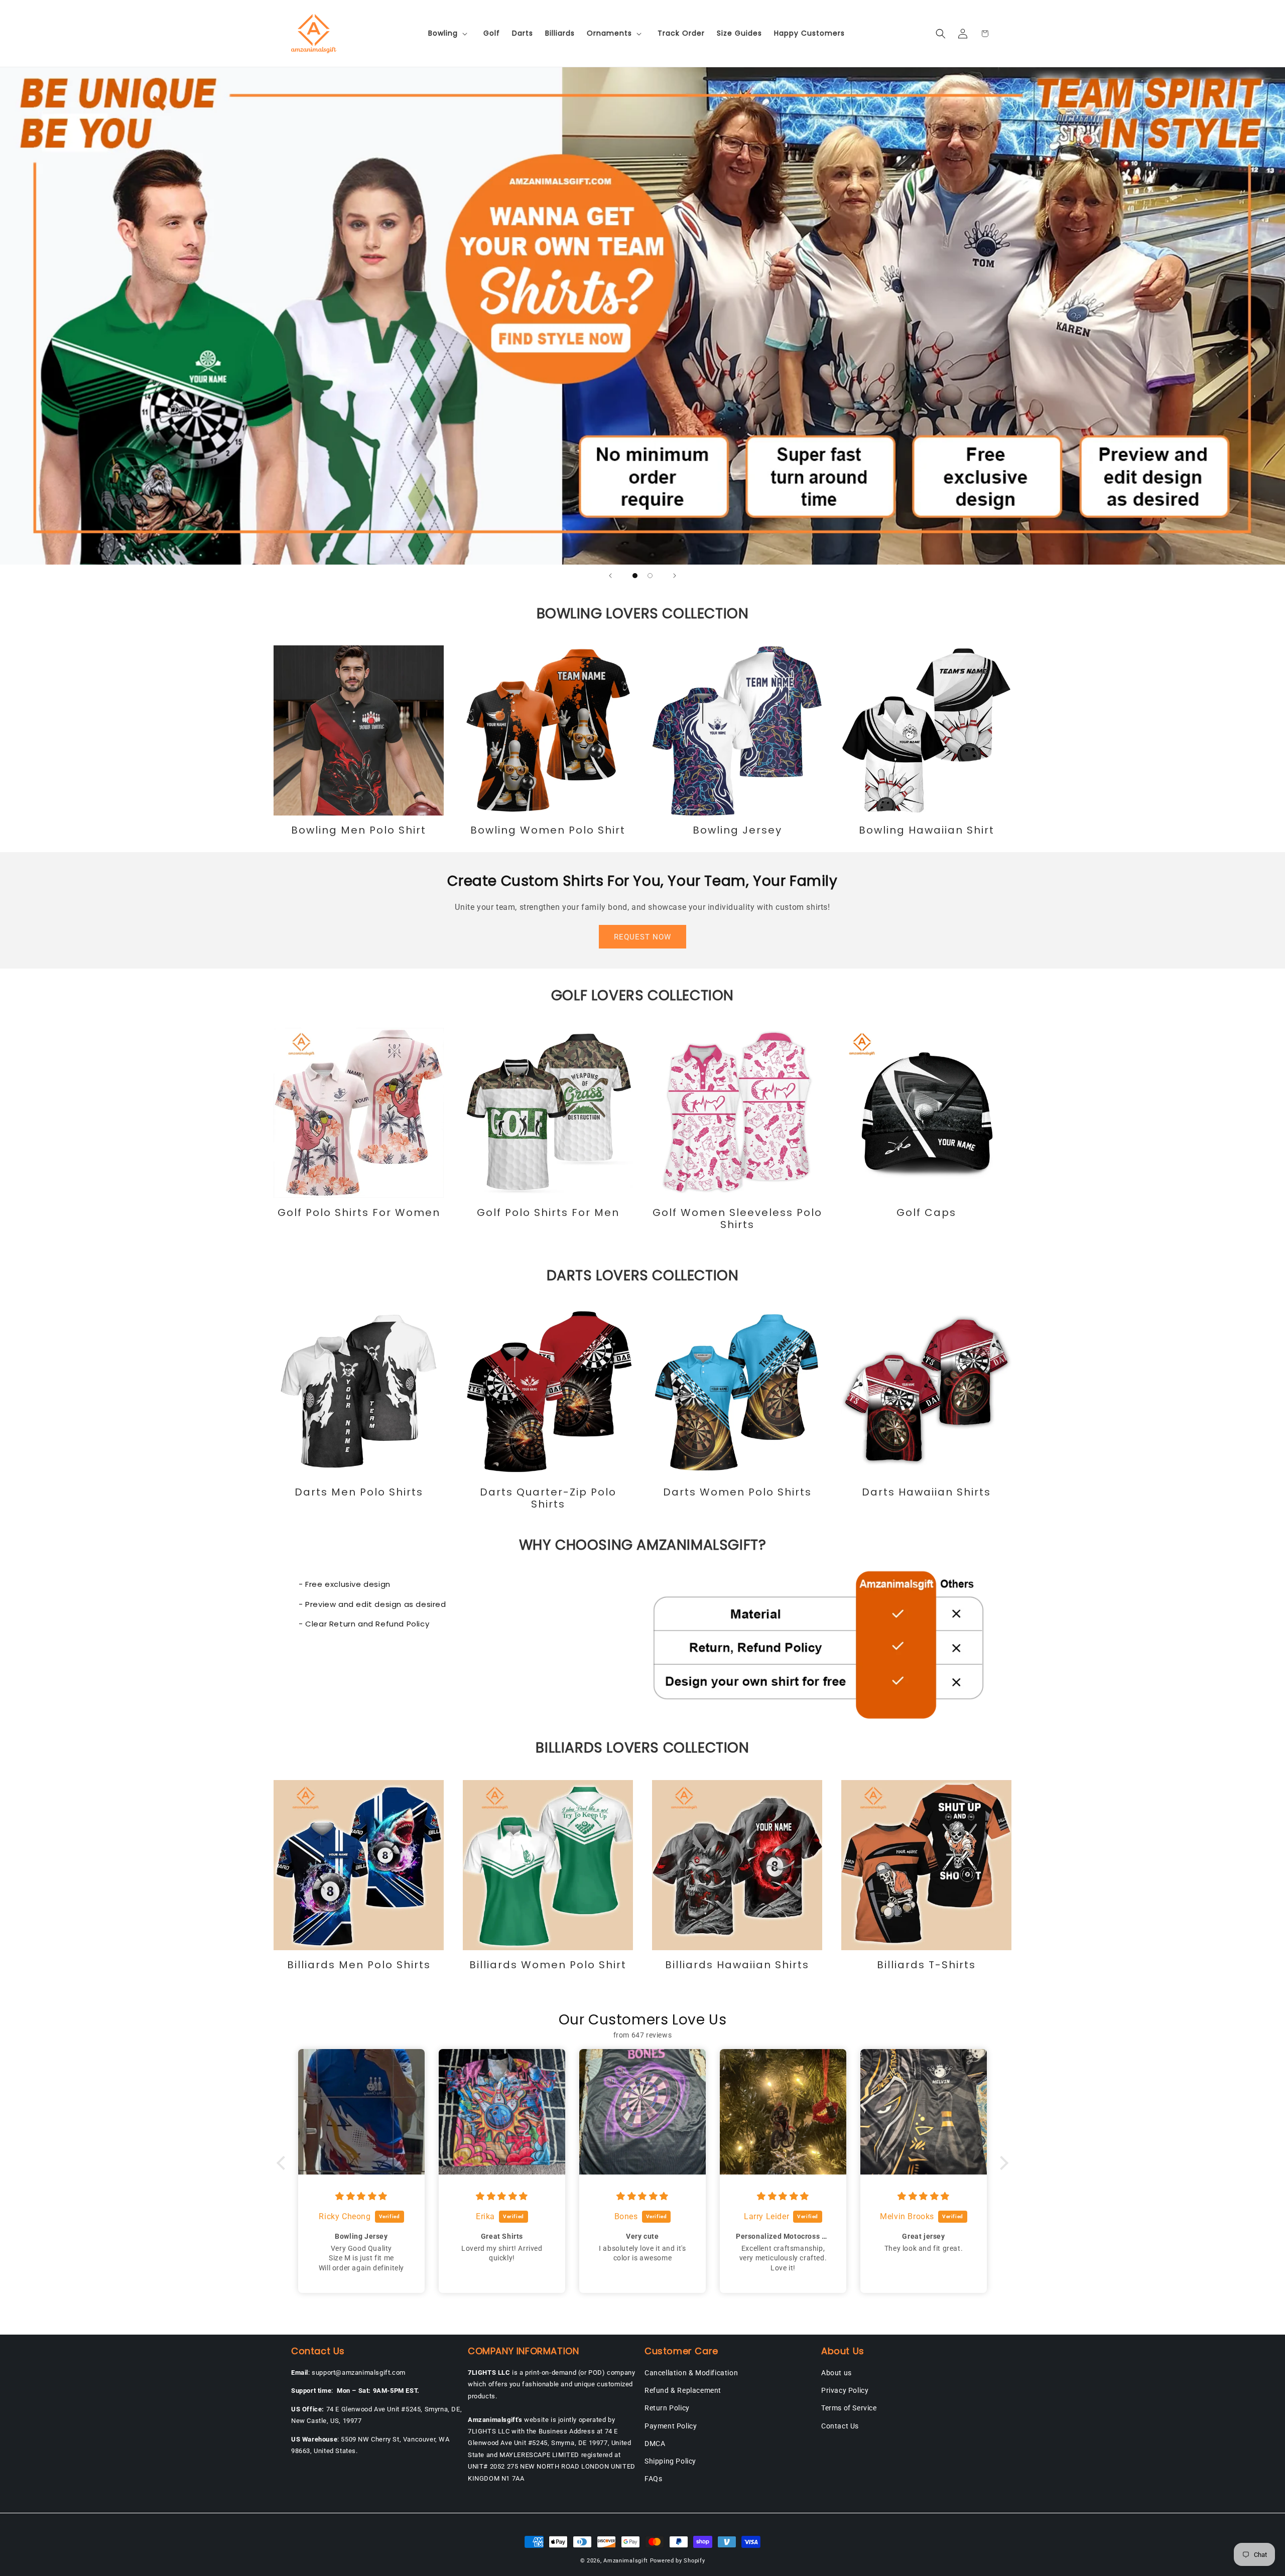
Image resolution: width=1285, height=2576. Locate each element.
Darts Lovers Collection (643, 1275)
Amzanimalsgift (626, 2561)
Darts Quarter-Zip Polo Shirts (548, 1498)
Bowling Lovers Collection (643, 614)
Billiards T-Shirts (926, 1965)
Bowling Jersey (737, 830)
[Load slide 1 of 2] (635, 576)
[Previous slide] (610, 576)
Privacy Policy (845, 2390)
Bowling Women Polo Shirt (548, 830)
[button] (450, 33)
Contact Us (840, 2426)
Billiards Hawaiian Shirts (737, 1965)
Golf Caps (926, 1212)
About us (837, 2373)
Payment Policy (671, 2426)
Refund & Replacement (683, 2390)
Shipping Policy (670, 2461)
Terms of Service (849, 2408)
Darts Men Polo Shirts (359, 1492)
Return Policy (667, 2408)
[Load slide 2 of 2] (650, 576)
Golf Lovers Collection (642, 995)
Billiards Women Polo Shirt (548, 1965)
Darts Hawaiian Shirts (926, 1492)
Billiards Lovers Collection (642, 1748)
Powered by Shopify (678, 2561)
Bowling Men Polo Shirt (359, 830)
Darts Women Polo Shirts (737, 1492)
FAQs (653, 2479)
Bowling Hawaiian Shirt (927, 830)
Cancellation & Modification (691, 2373)
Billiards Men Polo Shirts (359, 1965)
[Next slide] (675, 576)
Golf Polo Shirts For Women (359, 1212)
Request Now (642, 937)
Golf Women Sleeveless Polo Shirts (737, 1218)
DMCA (655, 2444)
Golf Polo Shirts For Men (548, 1212)
